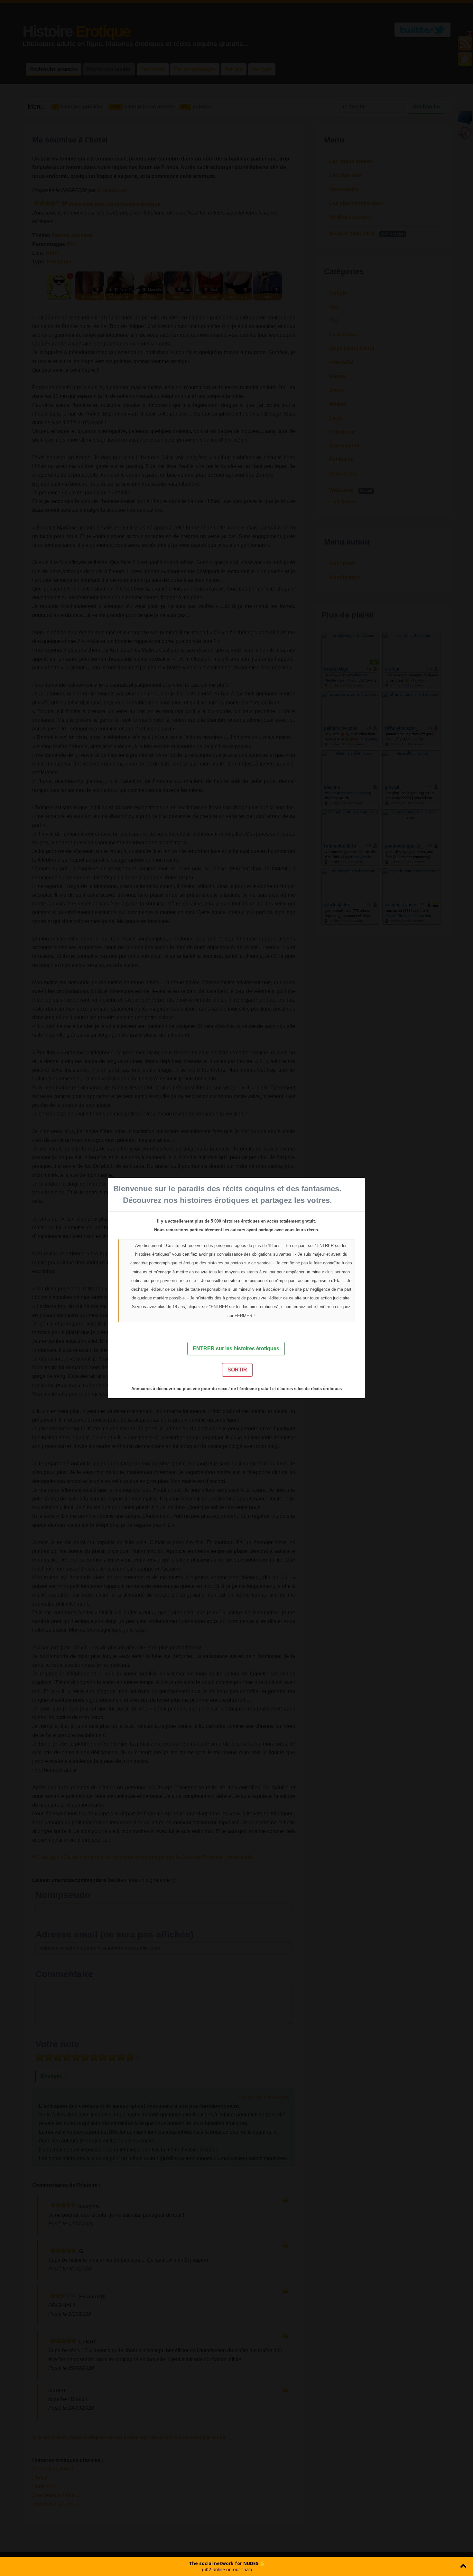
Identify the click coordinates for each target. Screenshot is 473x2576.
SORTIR (237, 1370)
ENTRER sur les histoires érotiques (236, 1348)
